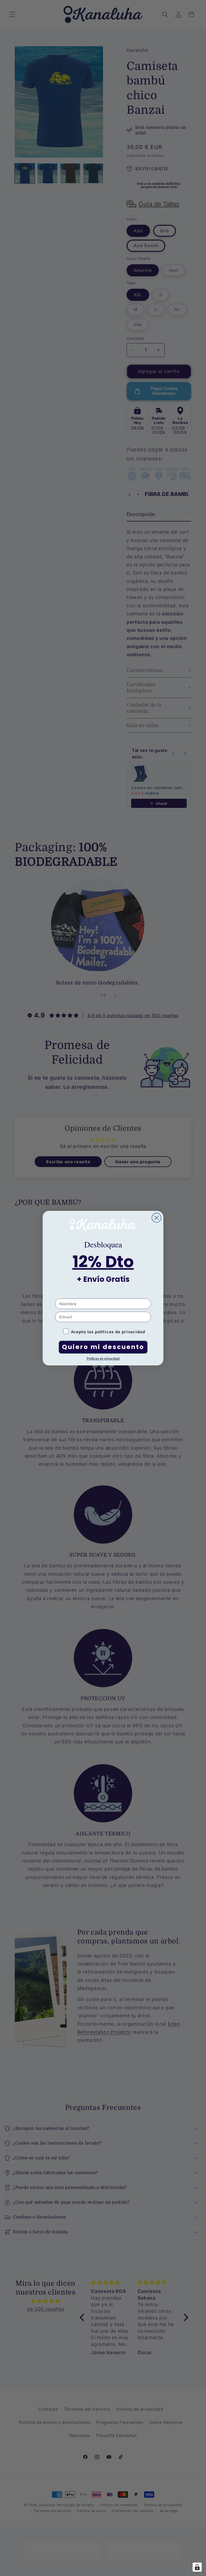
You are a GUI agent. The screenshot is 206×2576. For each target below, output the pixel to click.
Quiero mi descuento (103, 1347)
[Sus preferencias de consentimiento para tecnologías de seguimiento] (197, 2567)
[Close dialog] (157, 1218)
